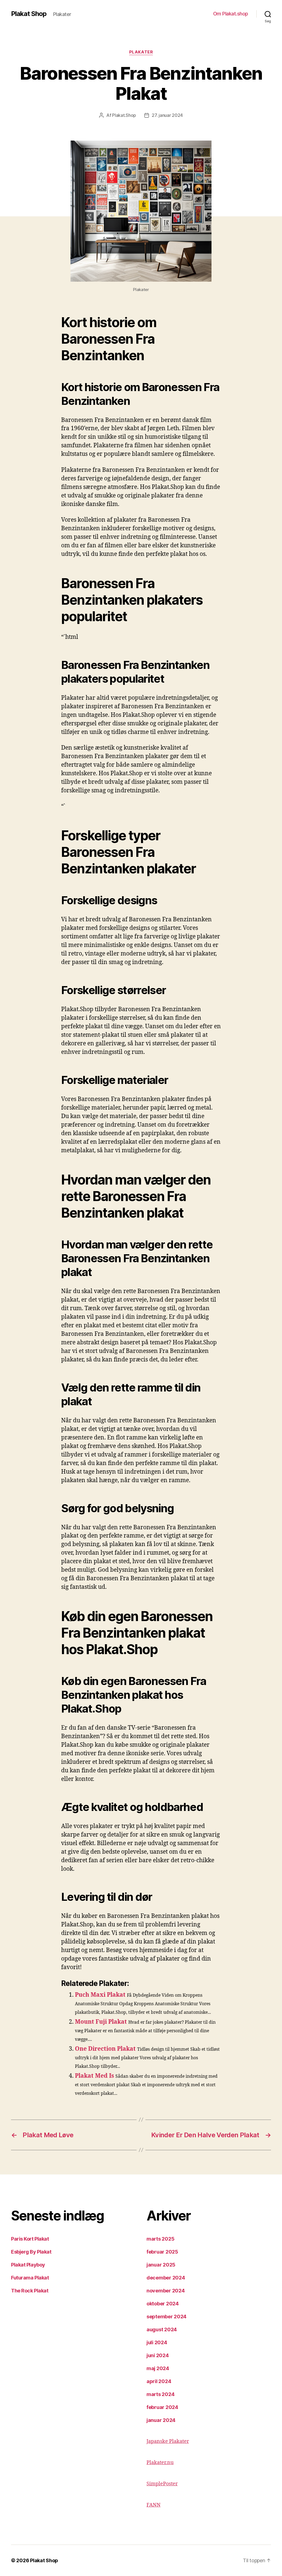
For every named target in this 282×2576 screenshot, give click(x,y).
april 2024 (159, 2381)
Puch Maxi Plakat (100, 1995)
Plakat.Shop (124, 115)
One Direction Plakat (105, 2049)
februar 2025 (162, 2252)
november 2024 (166, 2291)
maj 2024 (158, 2368)
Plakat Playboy (28, 2265)
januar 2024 (161, 2420)
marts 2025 (160, 2239)
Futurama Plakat (30, 2278)
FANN (154, 2505)
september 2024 (166, 2317)
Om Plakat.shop (231, 14)
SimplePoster (162, 2484)
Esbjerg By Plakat (31, 2252)
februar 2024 (162, 2407)
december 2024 (166, 2278)
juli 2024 (157, 2342)
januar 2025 (161, 2265)
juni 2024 (158, 2355)
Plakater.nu (160, 2463)
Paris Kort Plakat (30, 2239)
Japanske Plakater (168, 2441)
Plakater (141, 52)
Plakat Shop (29, 14)
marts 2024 (160, 2394)
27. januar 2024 (167, 115)
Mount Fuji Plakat (101, 2022)
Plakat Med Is (94, 2076)
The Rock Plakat (30, 2291)
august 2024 (162, 2329)
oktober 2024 (163, 2304)
